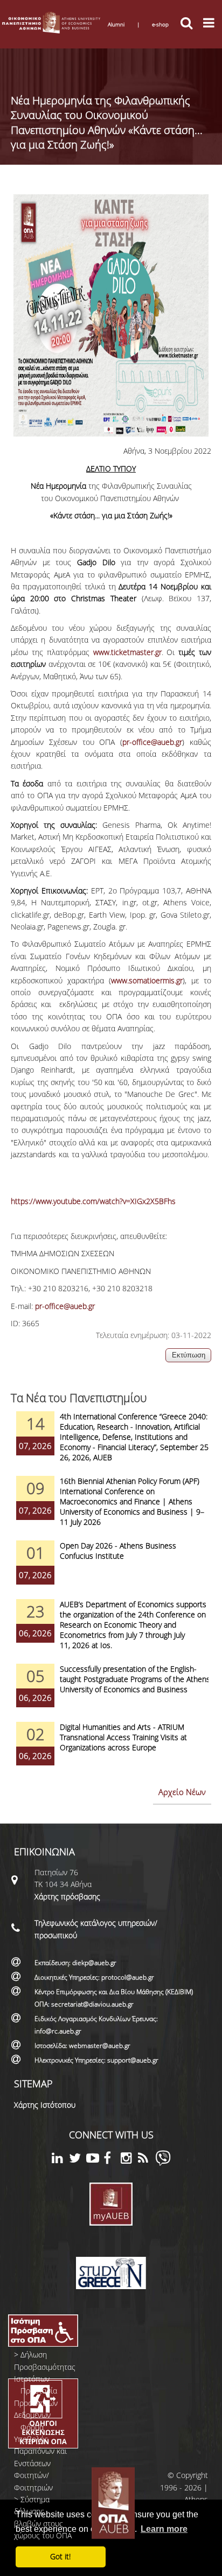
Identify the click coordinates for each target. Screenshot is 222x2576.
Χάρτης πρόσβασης (67, 1896)
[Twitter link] (78, 2160)
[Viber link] (163, 2163)
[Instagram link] (129, 2160)
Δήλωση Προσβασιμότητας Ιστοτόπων (45, 2367)
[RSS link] (147, 2160)
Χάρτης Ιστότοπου (45, 2105)
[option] (111, 1444)
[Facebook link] (112, 2160)
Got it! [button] (60, 2556)
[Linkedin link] (60, 2160)
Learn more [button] (164, 2529)
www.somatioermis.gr (147, 980)
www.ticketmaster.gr (127, 652)
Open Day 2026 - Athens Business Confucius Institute (118, 1551)
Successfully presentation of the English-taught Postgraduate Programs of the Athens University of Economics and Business (135, 1679)
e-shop (160, 24)
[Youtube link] (95, 2160)
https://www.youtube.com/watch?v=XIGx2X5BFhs (93, 1201)
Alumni (116, 24)
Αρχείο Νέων (182, 1792)
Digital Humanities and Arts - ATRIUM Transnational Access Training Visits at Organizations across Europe (123, 1737)
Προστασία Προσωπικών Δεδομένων (36, 2403)
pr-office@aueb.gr (152, 742)
